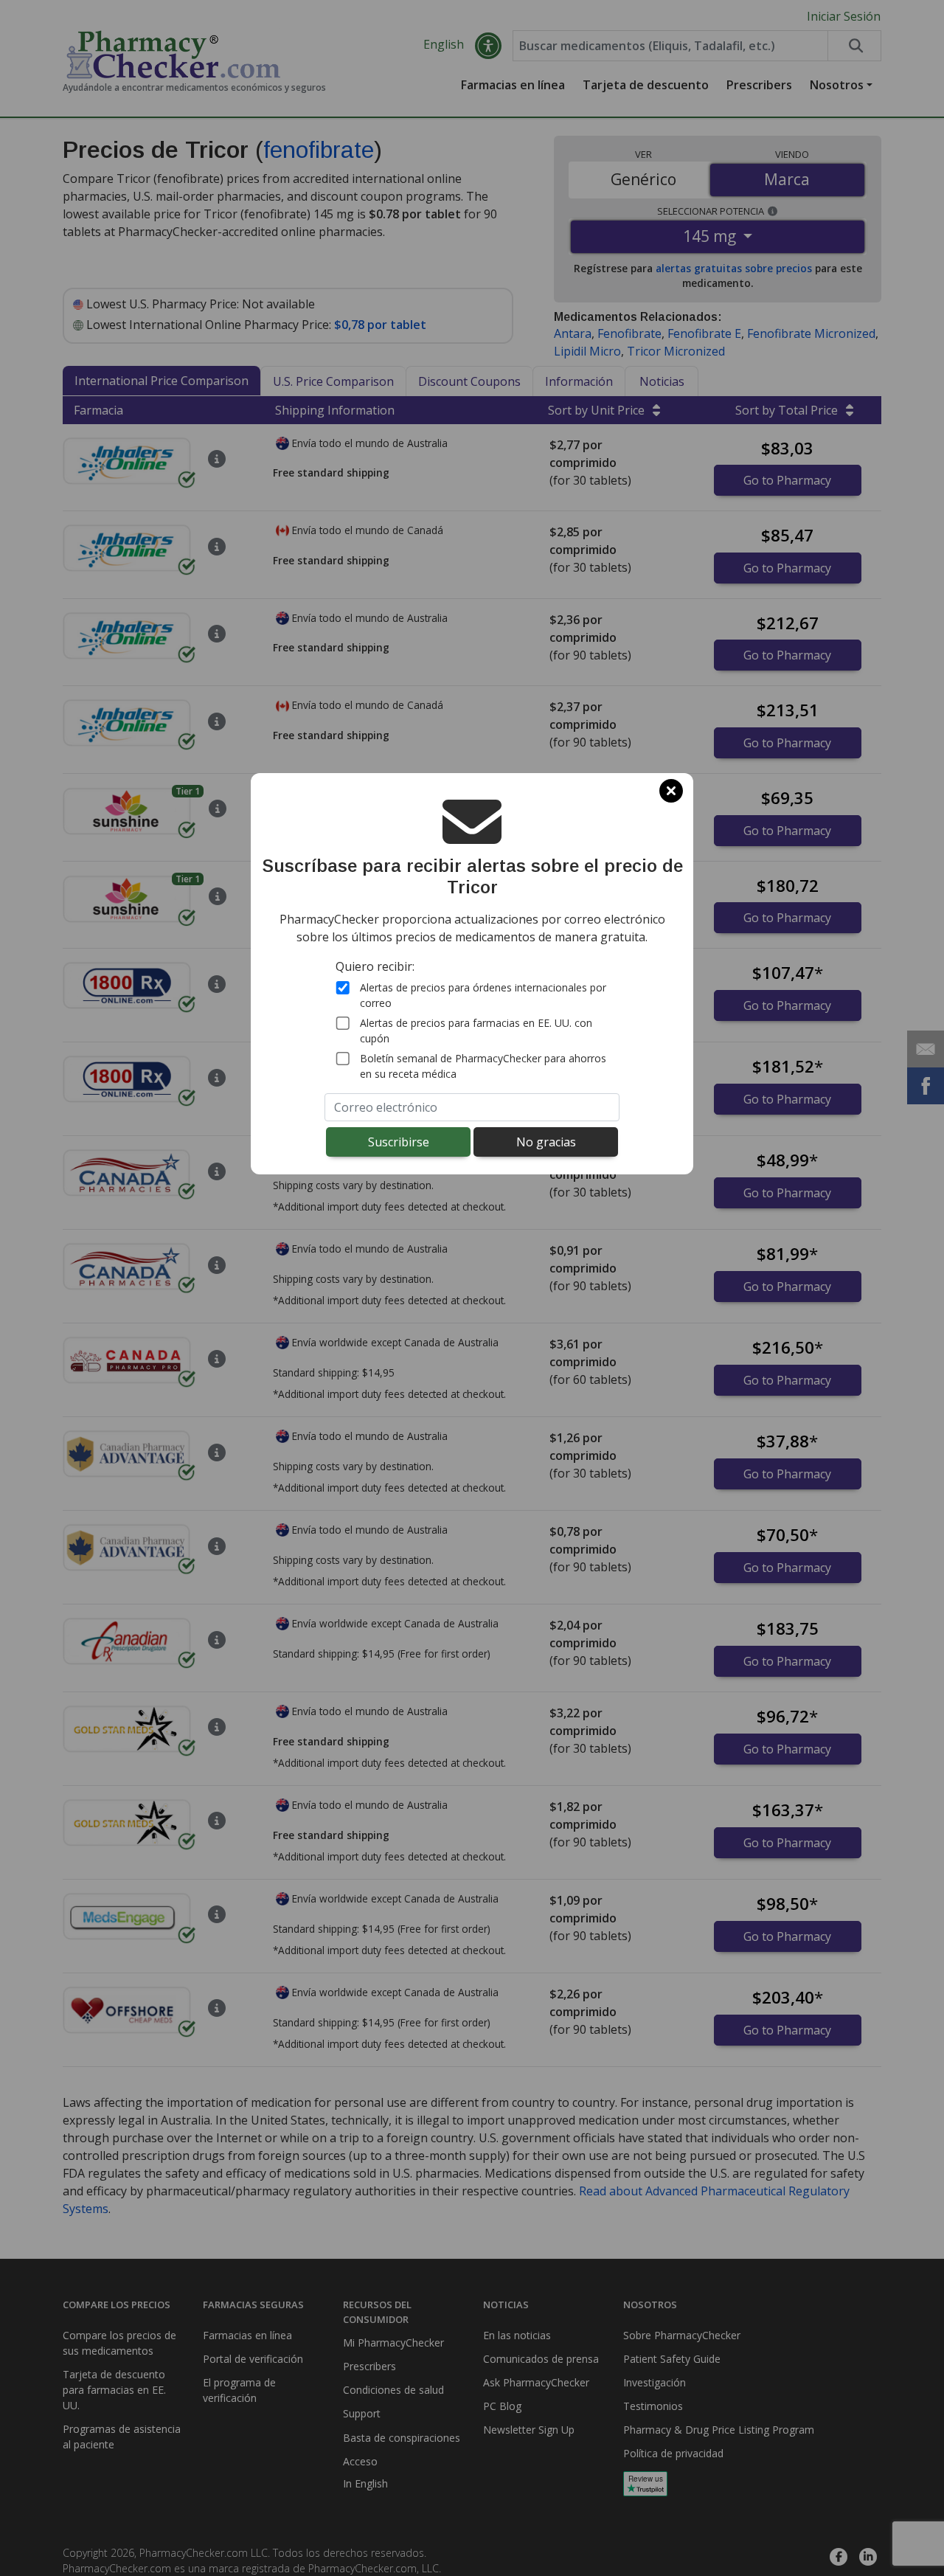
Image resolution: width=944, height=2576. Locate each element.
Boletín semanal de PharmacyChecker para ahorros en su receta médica (483, 1065)
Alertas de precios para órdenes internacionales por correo (483, 994)
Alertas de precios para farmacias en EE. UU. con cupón (476, 1030)
